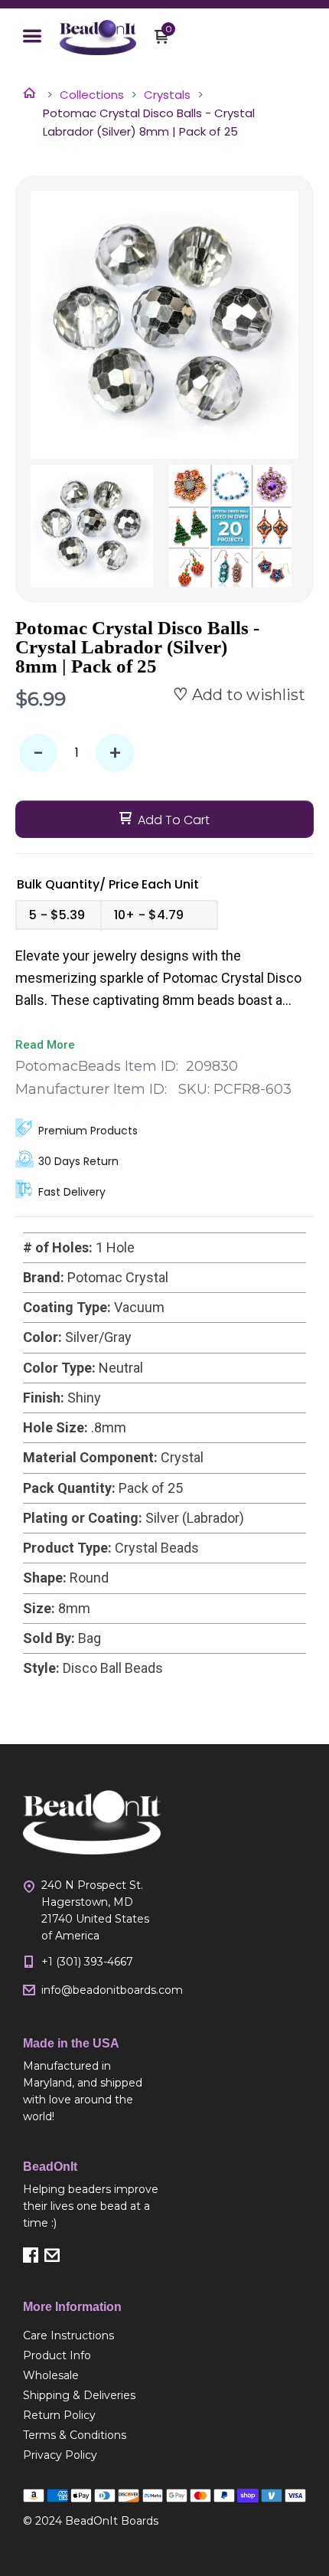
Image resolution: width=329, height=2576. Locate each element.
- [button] (38, 753)
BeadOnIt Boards (112, 2521)
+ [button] (115, 753)
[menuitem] (92, 2335)
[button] (32, 38)
